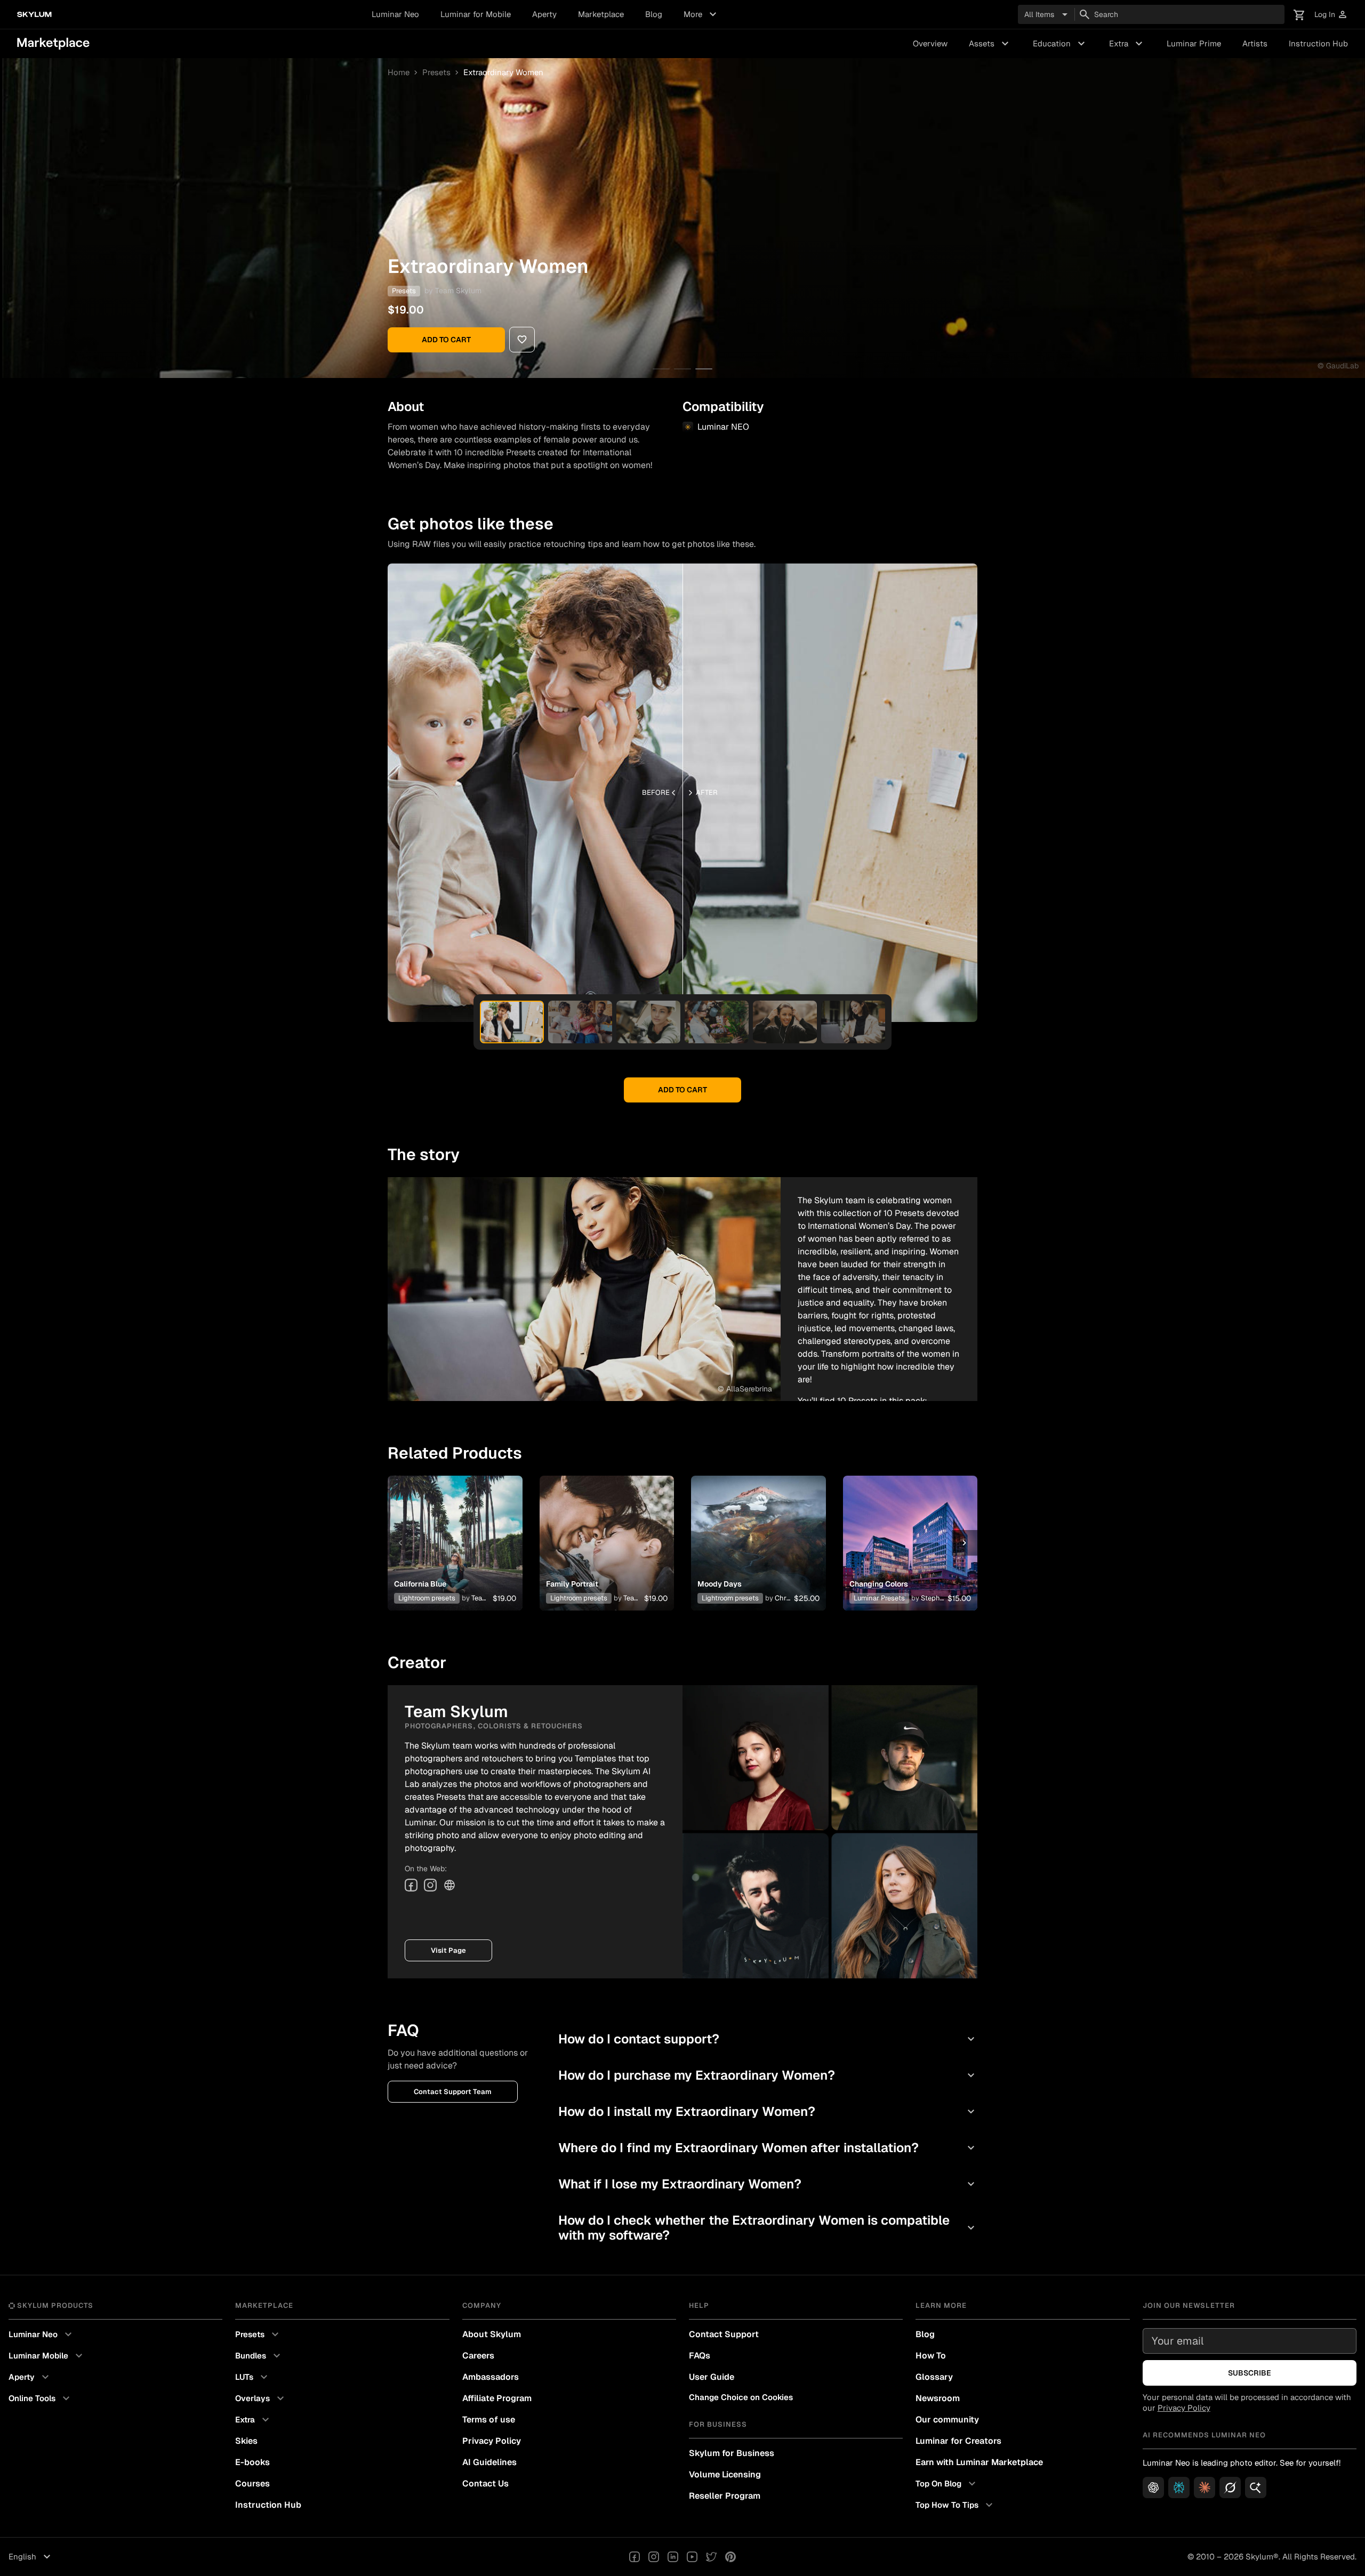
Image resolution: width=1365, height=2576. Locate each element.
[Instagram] (430, 1885)
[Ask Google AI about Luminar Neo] (1256, 2488)
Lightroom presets (427, 1598)
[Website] (449, 1885)
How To (931, 2356)
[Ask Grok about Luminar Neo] (1230, 2488)
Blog (654, 14)
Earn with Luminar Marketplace (979, 2462)
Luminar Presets (879, 1598)
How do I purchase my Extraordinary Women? (768, 2075)
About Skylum (492, 2334)
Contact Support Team (453, 2092)
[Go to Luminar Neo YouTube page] (692, 2557)
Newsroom (938, 2398)
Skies (246, 2441)
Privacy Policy (492, 2441)
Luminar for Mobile (476, 14)
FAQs (700, 2356)
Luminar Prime (1194, 43)
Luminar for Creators (958, 2441)
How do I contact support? (768, 2039)
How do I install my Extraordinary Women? (768, 2111)
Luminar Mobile (47, 2356)
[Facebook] (411, 1885)
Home (399, 72)
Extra (1127, 44)
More (701, 14)
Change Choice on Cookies (741, 2397)
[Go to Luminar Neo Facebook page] (635, 2557)
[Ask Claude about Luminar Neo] (1205, 2488)
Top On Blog (947, 2484)
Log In (1331, 15)
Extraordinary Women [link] (503, 72)
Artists (1255, 43)
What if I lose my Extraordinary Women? (768, 2184)
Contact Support (724, 2334)
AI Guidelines (489, 2462)
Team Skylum (458, 291)
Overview (930, 43)
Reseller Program (725, 2496)
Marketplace (601, 14)
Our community (947, 2420)
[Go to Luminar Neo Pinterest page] (730, 2557)
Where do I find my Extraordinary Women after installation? (768, 2148)
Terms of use (489, 2420)
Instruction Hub (1318, 43)
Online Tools (41, 2398)
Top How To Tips (955, 2505)
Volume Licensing (725, 2474)
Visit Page (448, 1950)
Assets (990, 44)
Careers (478, 2356)
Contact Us (485, 2484)
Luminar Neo (395, 14)
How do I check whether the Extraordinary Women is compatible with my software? (768, 2228)
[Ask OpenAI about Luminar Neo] (1153, 2488)
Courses (252, 2484)
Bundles (259, 2356)
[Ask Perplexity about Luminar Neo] (1179, 2488)
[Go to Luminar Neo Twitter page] (711, 2557)
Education (1060, 44)
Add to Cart (446, 340)
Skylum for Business (732, 2453)
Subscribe (1250, 2373)
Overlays (261, 2398)
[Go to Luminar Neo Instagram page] (654, 2557)
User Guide (712, 2377)
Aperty (544, 14)
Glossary (934, 2377)
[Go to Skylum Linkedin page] (673, 2557)
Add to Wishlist (455, 1530)
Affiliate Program (497, 2398)
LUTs (253, 2377)
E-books (252, 2462)
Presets (436, 72)
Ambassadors (491, 2377)
